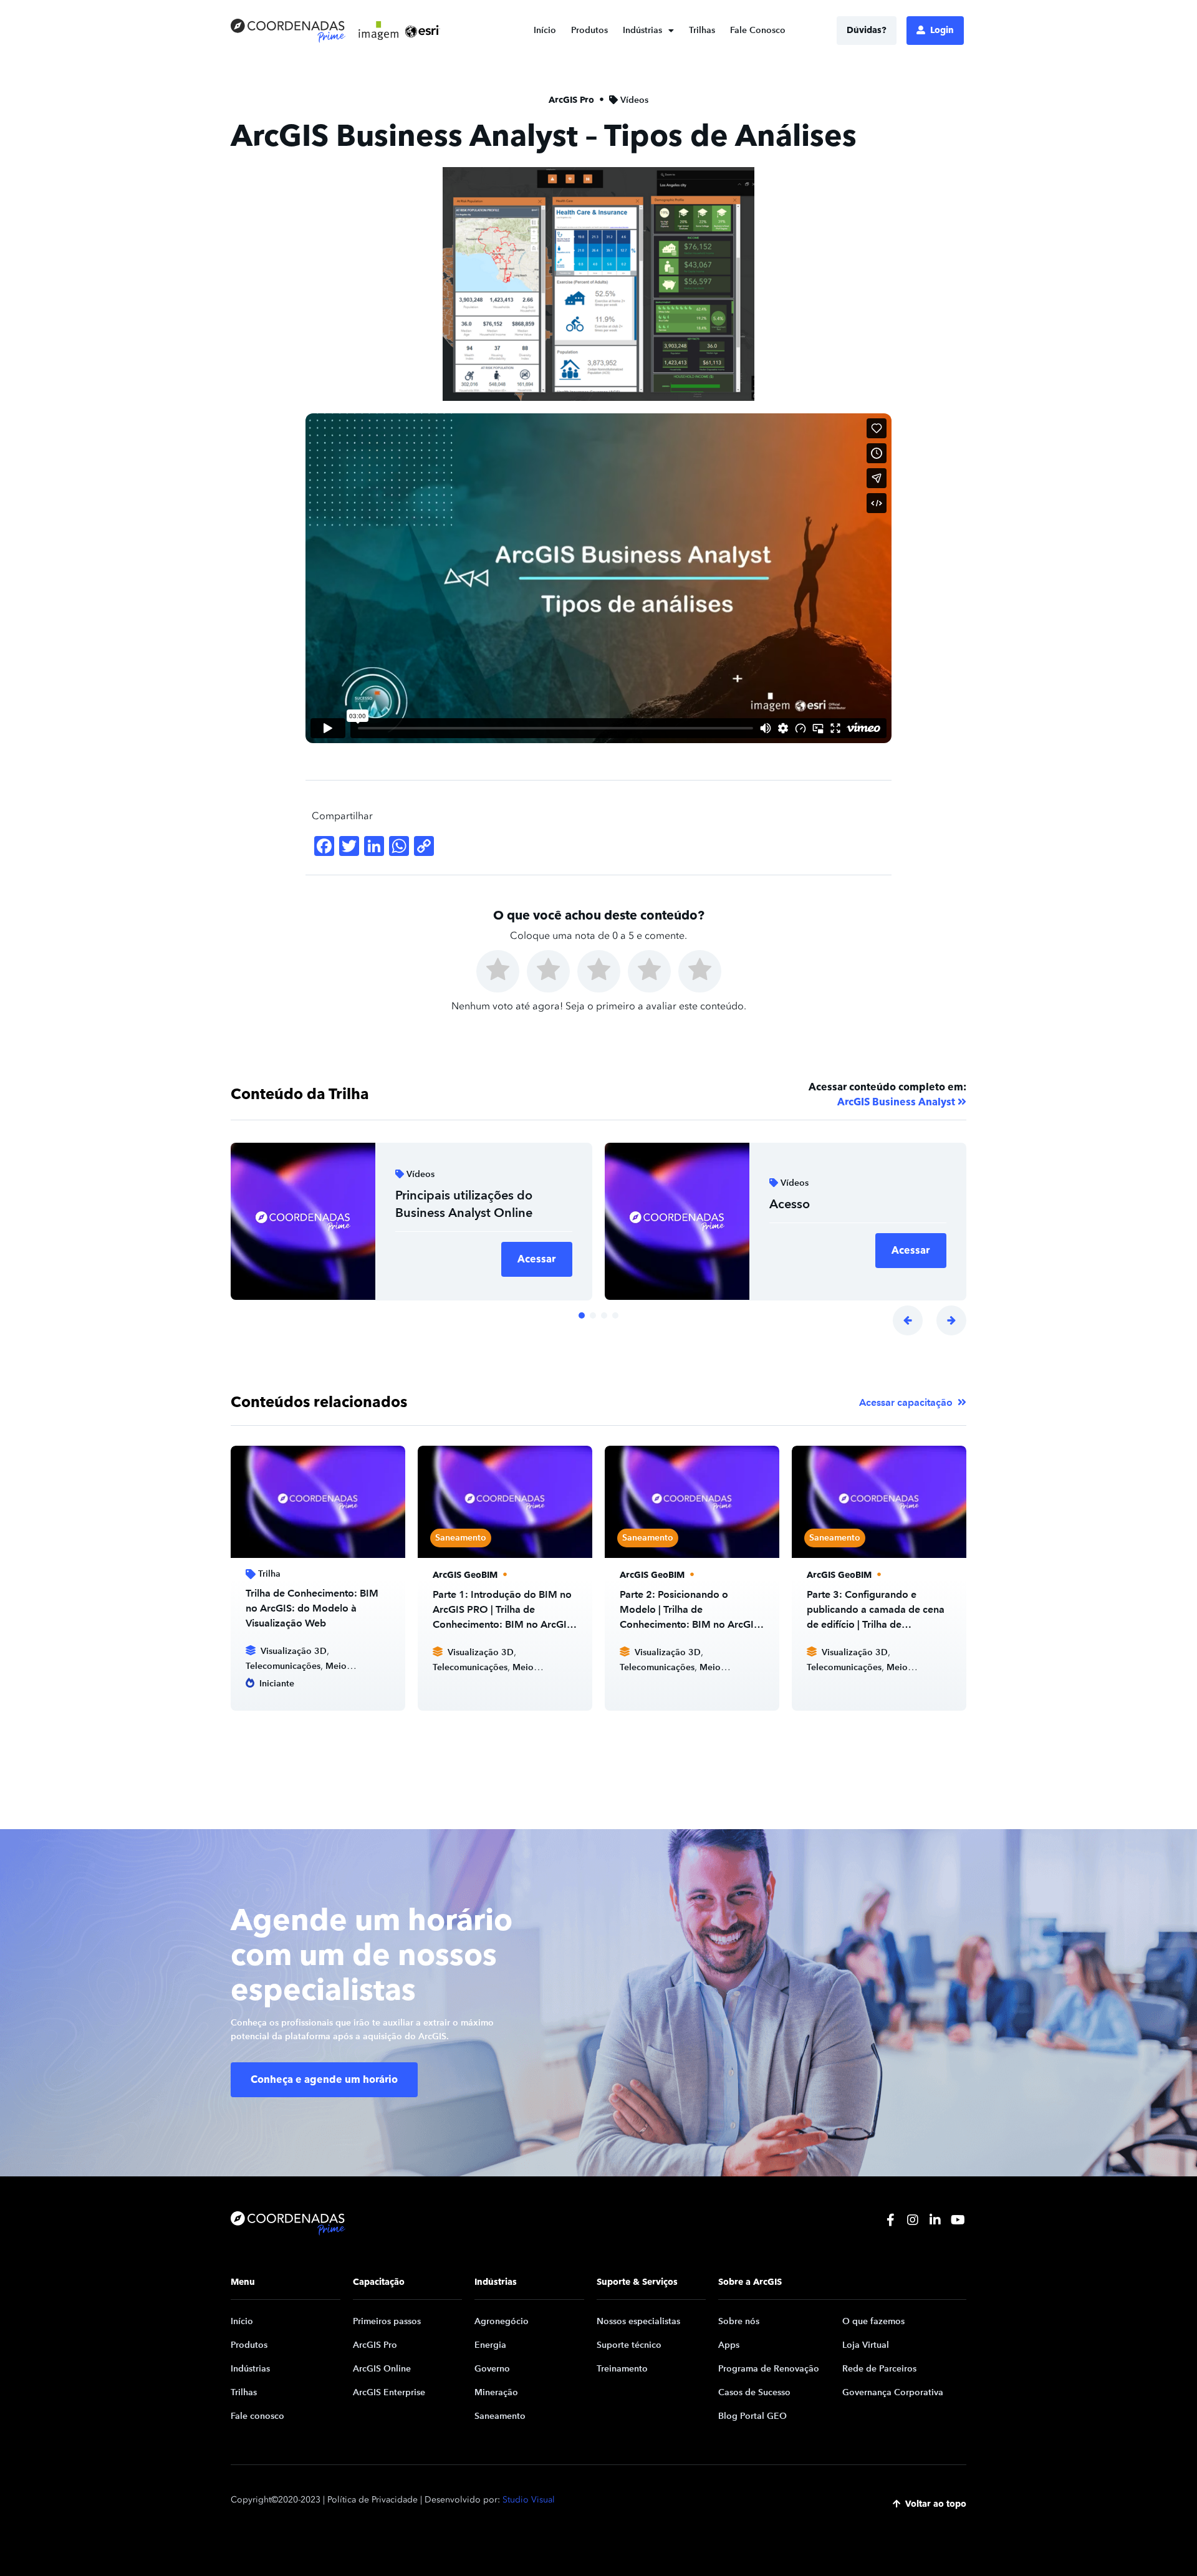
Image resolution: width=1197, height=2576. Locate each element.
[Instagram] (913, 2220)
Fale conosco (257, 2416)
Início (545, 30)
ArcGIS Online (382, 2369)
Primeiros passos (387, 2321)
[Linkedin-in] (935, 2220)
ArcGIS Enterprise (389, 2392)
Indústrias (642, 30)
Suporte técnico (629, 2345)
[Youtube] (958, 2220)
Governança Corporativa (893, 2392)
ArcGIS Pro (375, 2345)
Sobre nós (739, 2321)
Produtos (589, 30)
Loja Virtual (866, 2345)
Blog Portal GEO (752, 2416)
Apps (729, 2345)
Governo (492, 2369)
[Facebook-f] (890, 2220)
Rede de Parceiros (879, 2369)
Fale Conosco (758, 30)
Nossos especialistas (638, 2321)
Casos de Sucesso (754, 2392)
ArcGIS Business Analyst (896, 1102)
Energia (490, 2345)
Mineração (496, 2392)
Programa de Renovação (769, 2369)
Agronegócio (502, 2321)
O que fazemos (873, 2321)
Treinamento (622, 2369)
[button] (908, 1320)
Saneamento (500, 2416)
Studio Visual (529, 2500)
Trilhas (702, 30)
